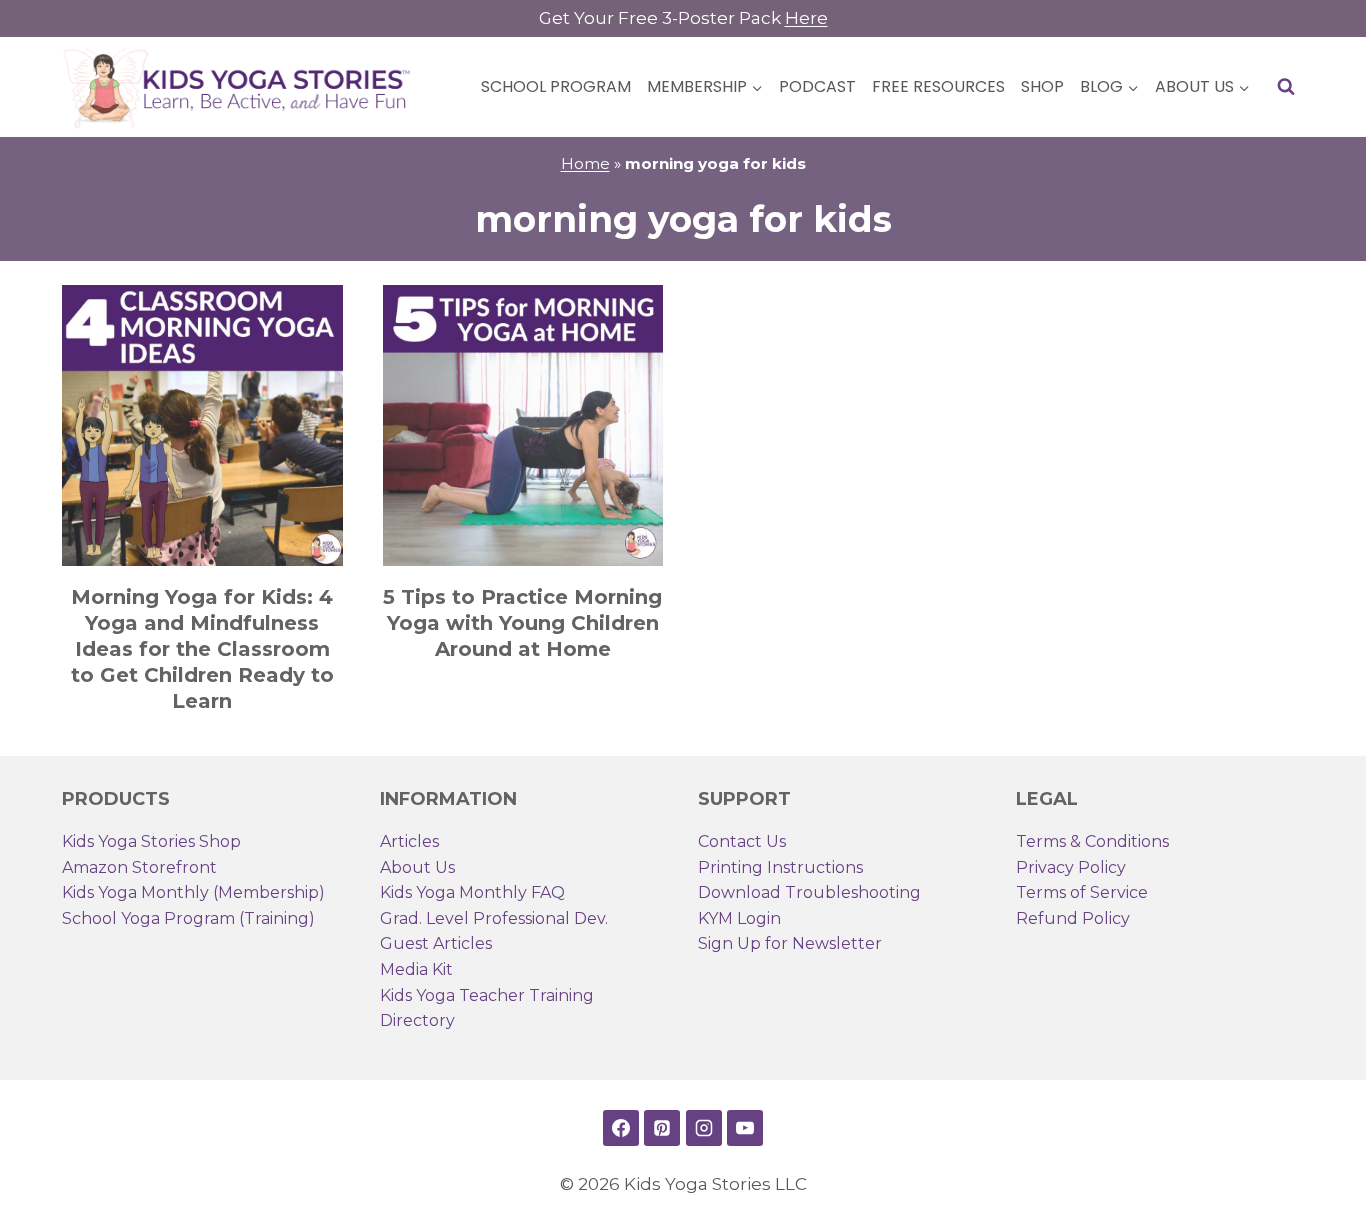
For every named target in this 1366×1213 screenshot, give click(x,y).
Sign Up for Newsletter (790, 943)
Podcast (817, 86)
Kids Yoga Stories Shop (151, 841)
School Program (556, 86)
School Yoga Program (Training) (188, 918)
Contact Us (742, 841)
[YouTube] (745, 1128)
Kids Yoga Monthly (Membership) (193, 892)
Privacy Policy (1071, 867)
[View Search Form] (1286, 87)
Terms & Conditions (1092, 841)
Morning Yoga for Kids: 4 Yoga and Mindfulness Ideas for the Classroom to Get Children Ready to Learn (202, 649)
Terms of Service (1082, 892)
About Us (417, 867)
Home (585, 163)
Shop (1042, 86)
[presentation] (202, 425)
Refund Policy (1073, 918)
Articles (409, 841)
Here (806, 18)
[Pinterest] (662, 1128)
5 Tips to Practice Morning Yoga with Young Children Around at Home (522, 623)
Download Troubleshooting (809, 892)
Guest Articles (436, 943)
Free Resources (938, 86)
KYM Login (739, 918)
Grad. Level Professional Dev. (494, 918)
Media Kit (416, 969)
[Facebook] (621, 1128)
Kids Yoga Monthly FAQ (472, 892)
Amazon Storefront (139, 867)
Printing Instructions (780, 867)
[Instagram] (704, 1128)
